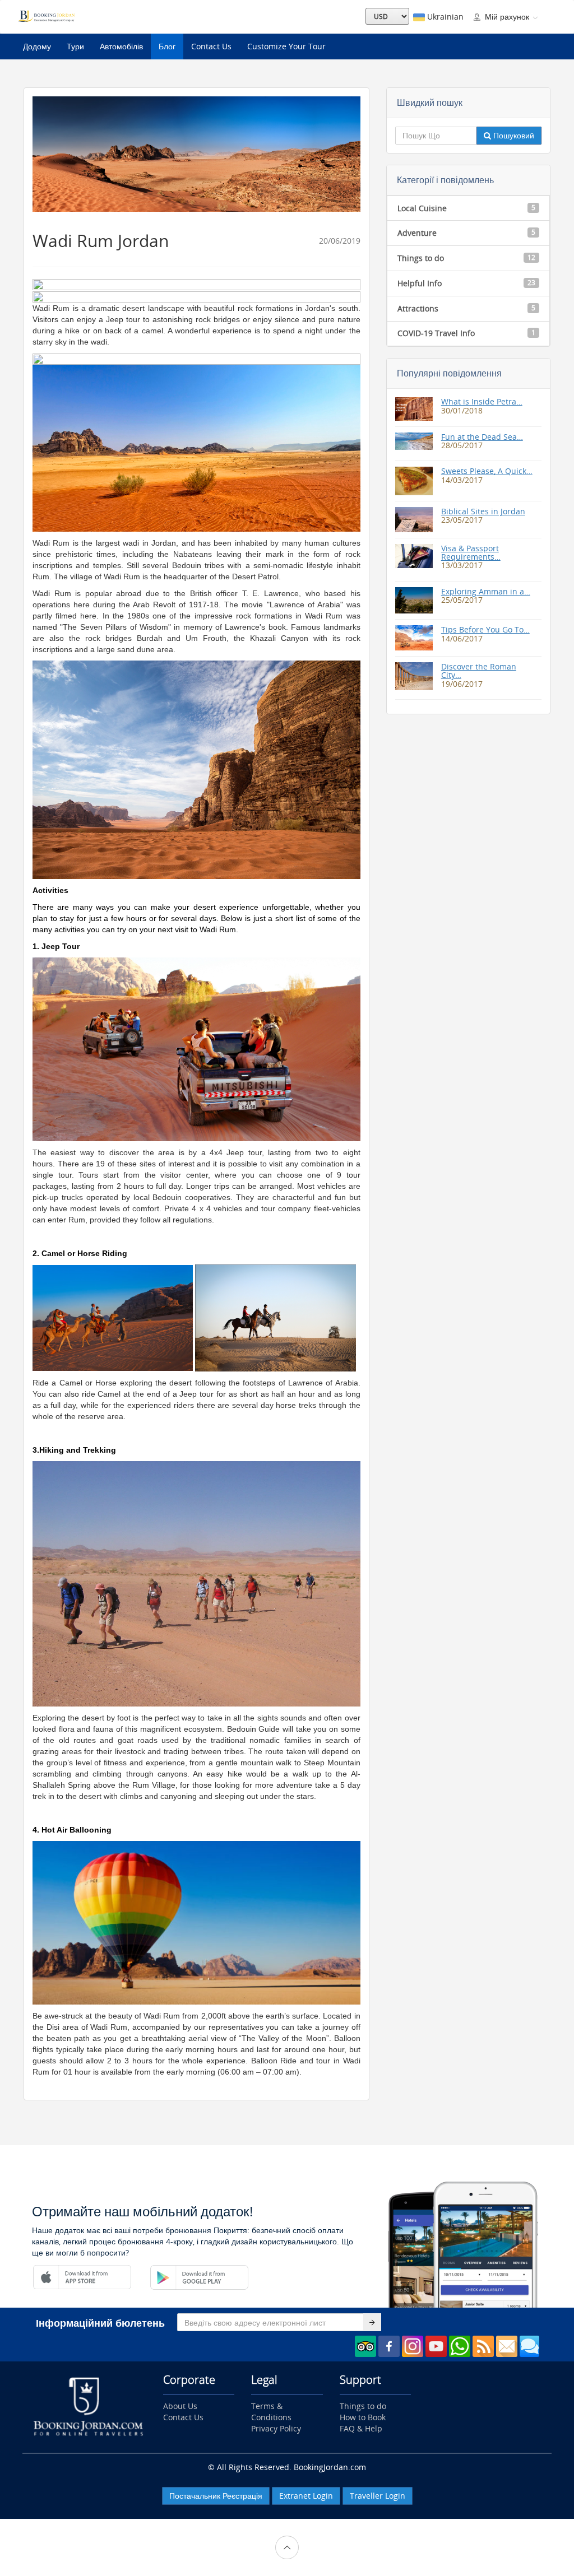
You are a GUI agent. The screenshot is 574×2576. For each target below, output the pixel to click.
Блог (167, 46)
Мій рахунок (507, 17)
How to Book (363, 2417)
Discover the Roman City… (479, 671)
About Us (180, 2406)
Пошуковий (513, 135)
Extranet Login (306, 2496)
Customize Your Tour (286, 46)
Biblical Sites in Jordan (483, 511)
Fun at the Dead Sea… (482, 437)
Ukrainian (444, 17)
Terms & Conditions (271, 2412)
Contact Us (211, 46)
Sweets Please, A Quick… (487, 471)
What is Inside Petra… (482, 401)
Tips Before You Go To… (485, 629)
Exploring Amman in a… (486, 591)
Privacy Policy (276, 2428)
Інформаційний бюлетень (100, 2323)
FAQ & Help (361, 2428)
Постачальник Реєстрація (216, 2496)
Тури (75, 46)
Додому (37, 46)
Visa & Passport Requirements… (471, 552)
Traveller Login (378, 2496)
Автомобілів (121, 46)
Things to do (363, 2406)
